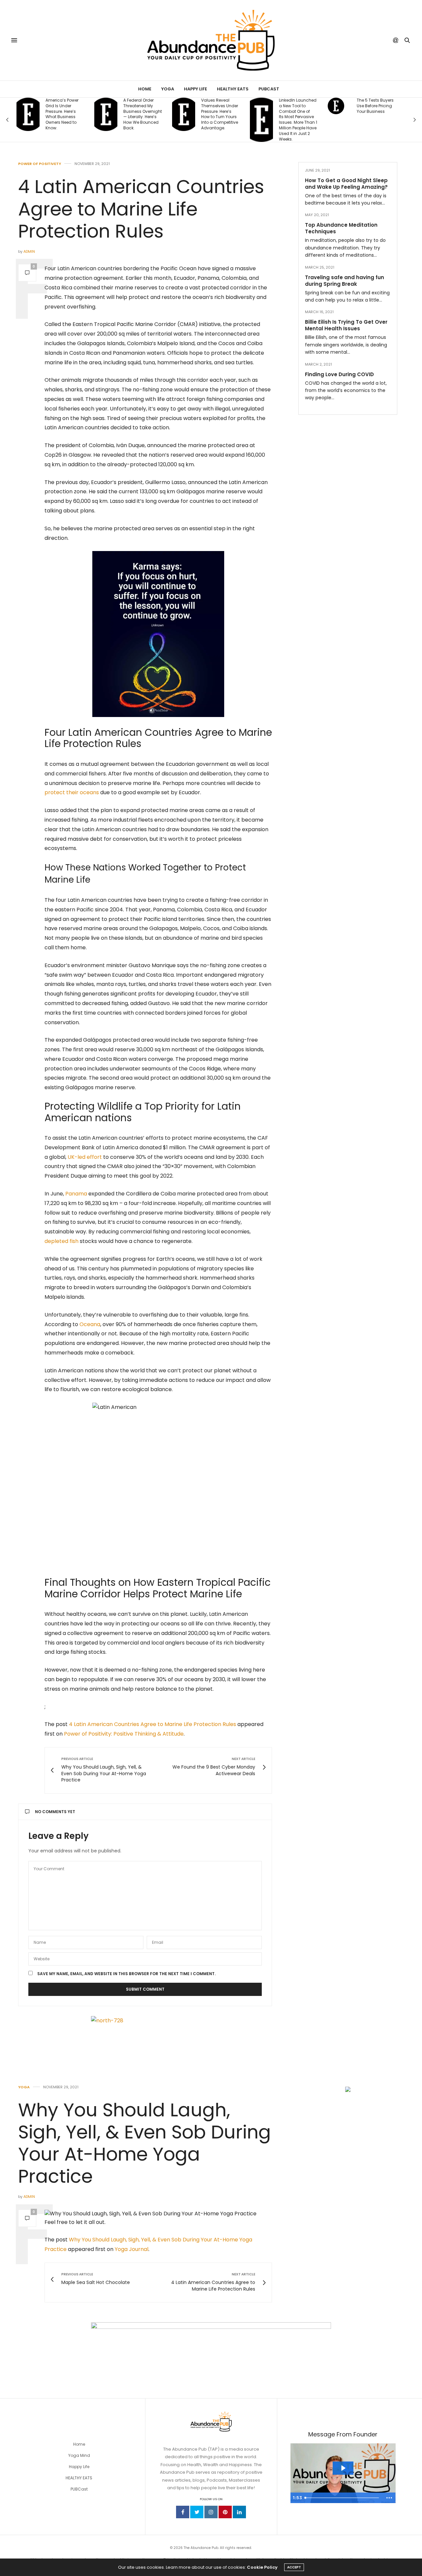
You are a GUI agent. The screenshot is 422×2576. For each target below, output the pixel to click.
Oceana (90, 1324)
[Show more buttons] (389, 2498)
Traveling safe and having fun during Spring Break (345, 281)
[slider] (343, 2498)
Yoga (168, 89)
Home (145, 89)
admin (29, 251)
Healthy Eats (233, 89)
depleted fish (61, 1241)
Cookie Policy (262, 2567)
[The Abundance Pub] (211, 40)
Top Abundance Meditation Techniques (341, 228)
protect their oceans (72, 792)
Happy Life (196, 89)
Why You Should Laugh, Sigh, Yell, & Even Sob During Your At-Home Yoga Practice (145, 2143)
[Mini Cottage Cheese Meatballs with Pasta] (336, 106)
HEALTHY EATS (79, 2478)
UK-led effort (85, 1157)
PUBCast (269, 89)
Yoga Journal (132, 2249)
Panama (76, 1194)
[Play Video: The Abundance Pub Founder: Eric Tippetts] (343, 2468)
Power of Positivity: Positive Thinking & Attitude (124, 1734)
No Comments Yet (55, 1812)
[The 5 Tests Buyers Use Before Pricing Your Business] (258, 106)
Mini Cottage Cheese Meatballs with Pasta (375, 106)
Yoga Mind (79, 2455)
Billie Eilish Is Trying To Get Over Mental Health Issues (346, 326)
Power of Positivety (40, 164)
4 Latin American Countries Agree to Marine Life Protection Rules (152, 1724)
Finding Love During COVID (339, 374)
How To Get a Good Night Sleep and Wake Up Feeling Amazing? (346, 184)
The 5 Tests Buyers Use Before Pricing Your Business (297, 106)
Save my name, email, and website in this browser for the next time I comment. (126, 1974)
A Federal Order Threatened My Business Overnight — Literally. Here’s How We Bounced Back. (65, 114)
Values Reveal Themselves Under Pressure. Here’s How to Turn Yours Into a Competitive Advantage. (142, 114)
